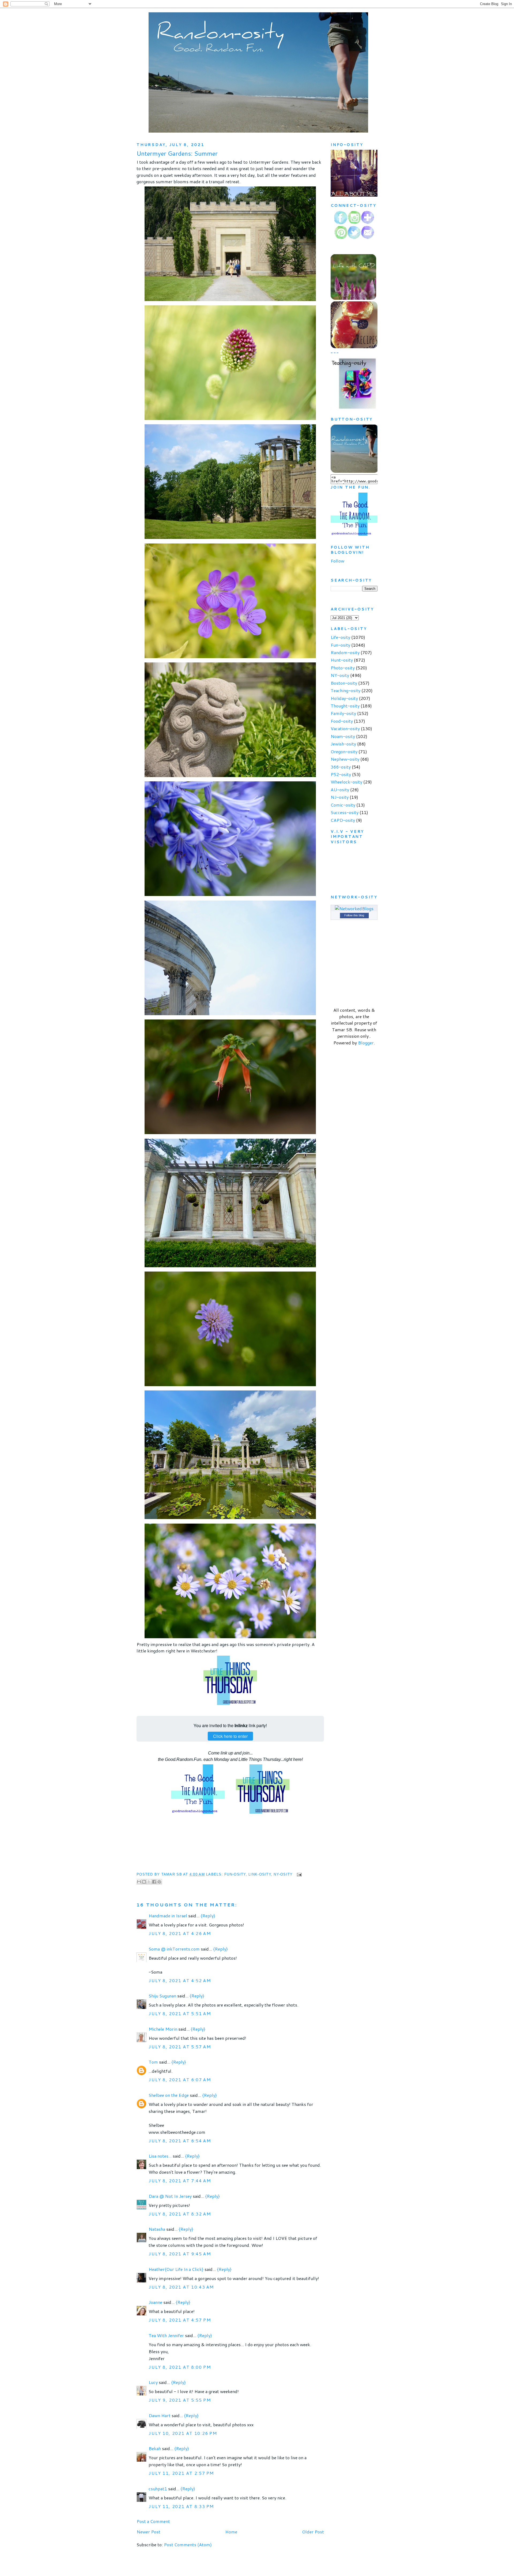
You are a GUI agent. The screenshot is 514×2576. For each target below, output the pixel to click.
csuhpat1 (158, 2489)
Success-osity (345, 812)
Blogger (366, 1043)
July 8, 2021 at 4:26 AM (180, 1933)
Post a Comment (153, 2521)
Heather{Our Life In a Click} (176, 2269)
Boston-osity (344, 683)
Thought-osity (345, 706)
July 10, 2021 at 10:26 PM (183, 2433)
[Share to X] (149, 1882)
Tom (153, 2062)
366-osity (341, 767)
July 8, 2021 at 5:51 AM (180, 2013)
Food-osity (342, 721)
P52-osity (341, 774)
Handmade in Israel (168, 1916)
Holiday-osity (344, 698)
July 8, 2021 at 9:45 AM (180, 2254)
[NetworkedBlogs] (354, 908)
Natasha (157, 2229)
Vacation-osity (345, 728)
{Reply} (208, 1916)
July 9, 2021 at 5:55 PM (180, 2400)
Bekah (155, 2448)
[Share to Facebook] (154, 1882)
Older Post (313, 2532)
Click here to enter (230, 1736)
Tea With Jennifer (166, 2335)
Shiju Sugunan (162, 1996)
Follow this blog (354, 915)
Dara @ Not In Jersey (170, 2196)
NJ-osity (340, 797)
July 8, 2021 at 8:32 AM (180, 2214)
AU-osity (340, 790)
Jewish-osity (343, 744)
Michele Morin (163, 2029)
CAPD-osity (343, 820)
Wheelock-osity (346, 782)
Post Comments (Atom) (188, 2545)
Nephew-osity (345, 759)
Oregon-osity (344, 751)
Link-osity (260, 1874)
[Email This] (139, 1882)
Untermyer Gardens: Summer (177, 153)
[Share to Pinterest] (159, 1882)
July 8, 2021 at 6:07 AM (180, 2080)
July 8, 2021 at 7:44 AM (180, 2181)
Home (231, 2532)
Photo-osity (343, 668)
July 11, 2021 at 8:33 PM (181, 2506)
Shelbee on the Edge (169, 2095)
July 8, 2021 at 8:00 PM (180, 2367)
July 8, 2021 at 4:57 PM (180, 2320)
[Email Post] (298, 1874)
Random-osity (345, 652)
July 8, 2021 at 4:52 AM (180, 1980)
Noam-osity (343, 736)
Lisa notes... (160, 2156)
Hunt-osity (342, 660)
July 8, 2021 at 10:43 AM (181, 2287)
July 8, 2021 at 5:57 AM (180, 2047)
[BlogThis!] (144, 1882)
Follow (337, 561)
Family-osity (343, 713)
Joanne (156, 2302)
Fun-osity (235, 1874)
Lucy (154, 2382)
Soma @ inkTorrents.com (174, 1949)
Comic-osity (343, 805)
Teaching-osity (345, 690)
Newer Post (148, 2532)
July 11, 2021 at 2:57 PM (181, 2473)
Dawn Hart (160, 2415)
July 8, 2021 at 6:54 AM (180, 2141)
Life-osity (340, 637)
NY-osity (283, 1874)
